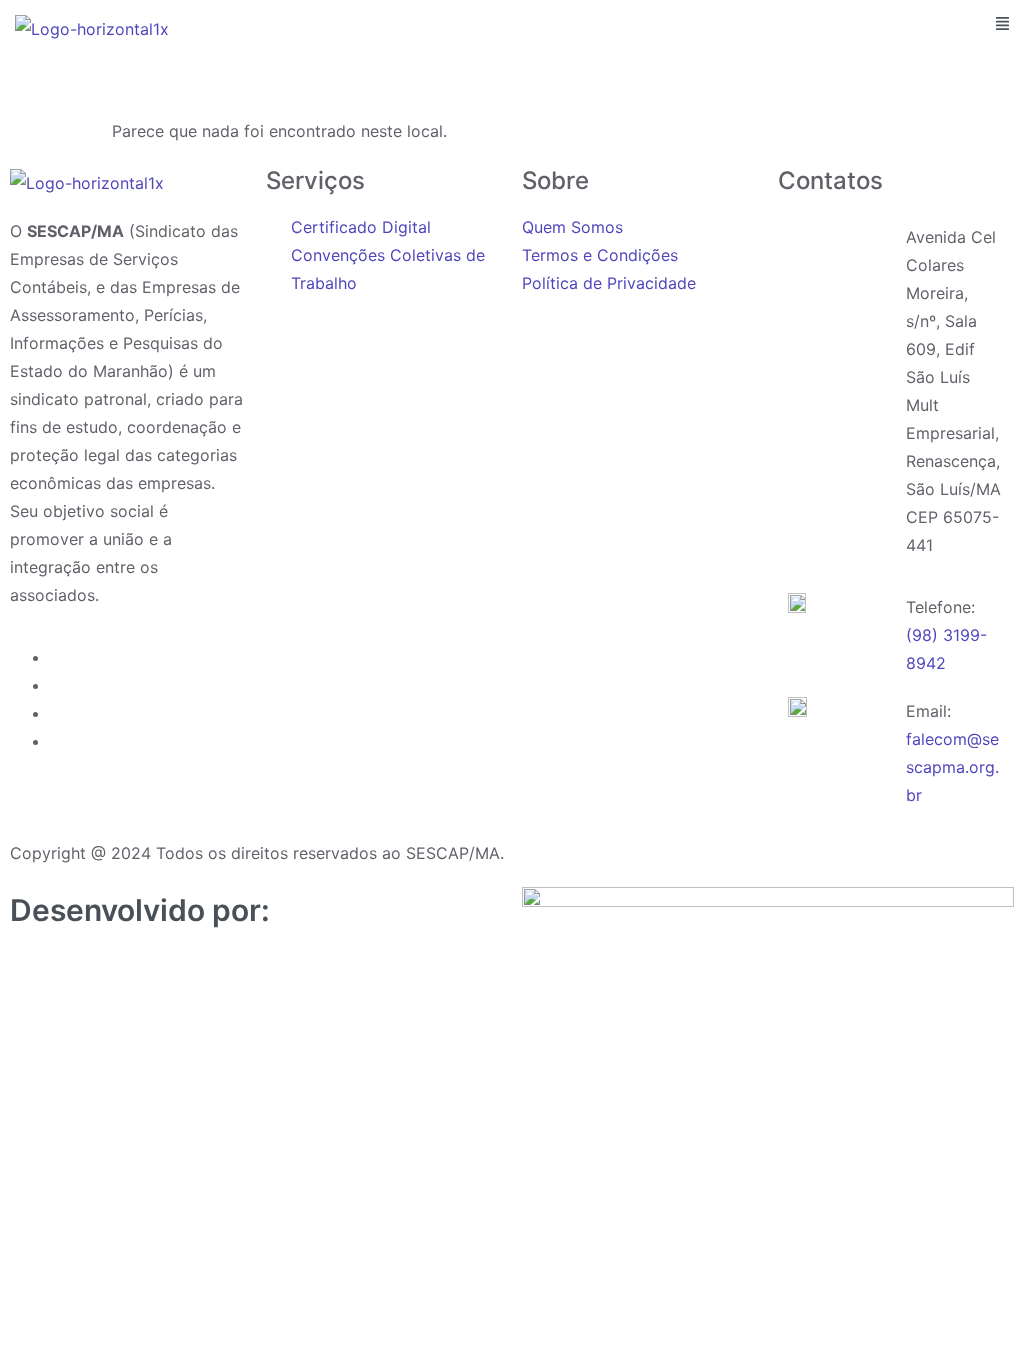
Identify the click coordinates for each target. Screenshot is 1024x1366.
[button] (1002, 25)
